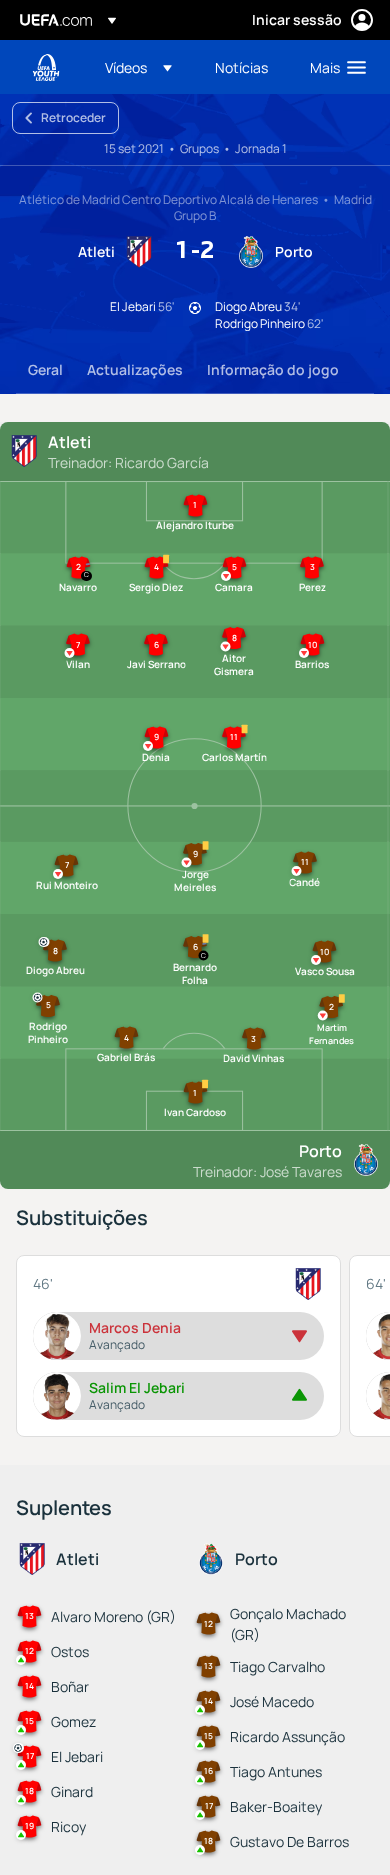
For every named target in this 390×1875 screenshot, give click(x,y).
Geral (45, 369)
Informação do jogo (273, 369)
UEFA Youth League (46, 67)
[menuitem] (143, 67)
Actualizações (135, 369)
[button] (138, 67)
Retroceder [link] (73, 117)
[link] (241, 67)
